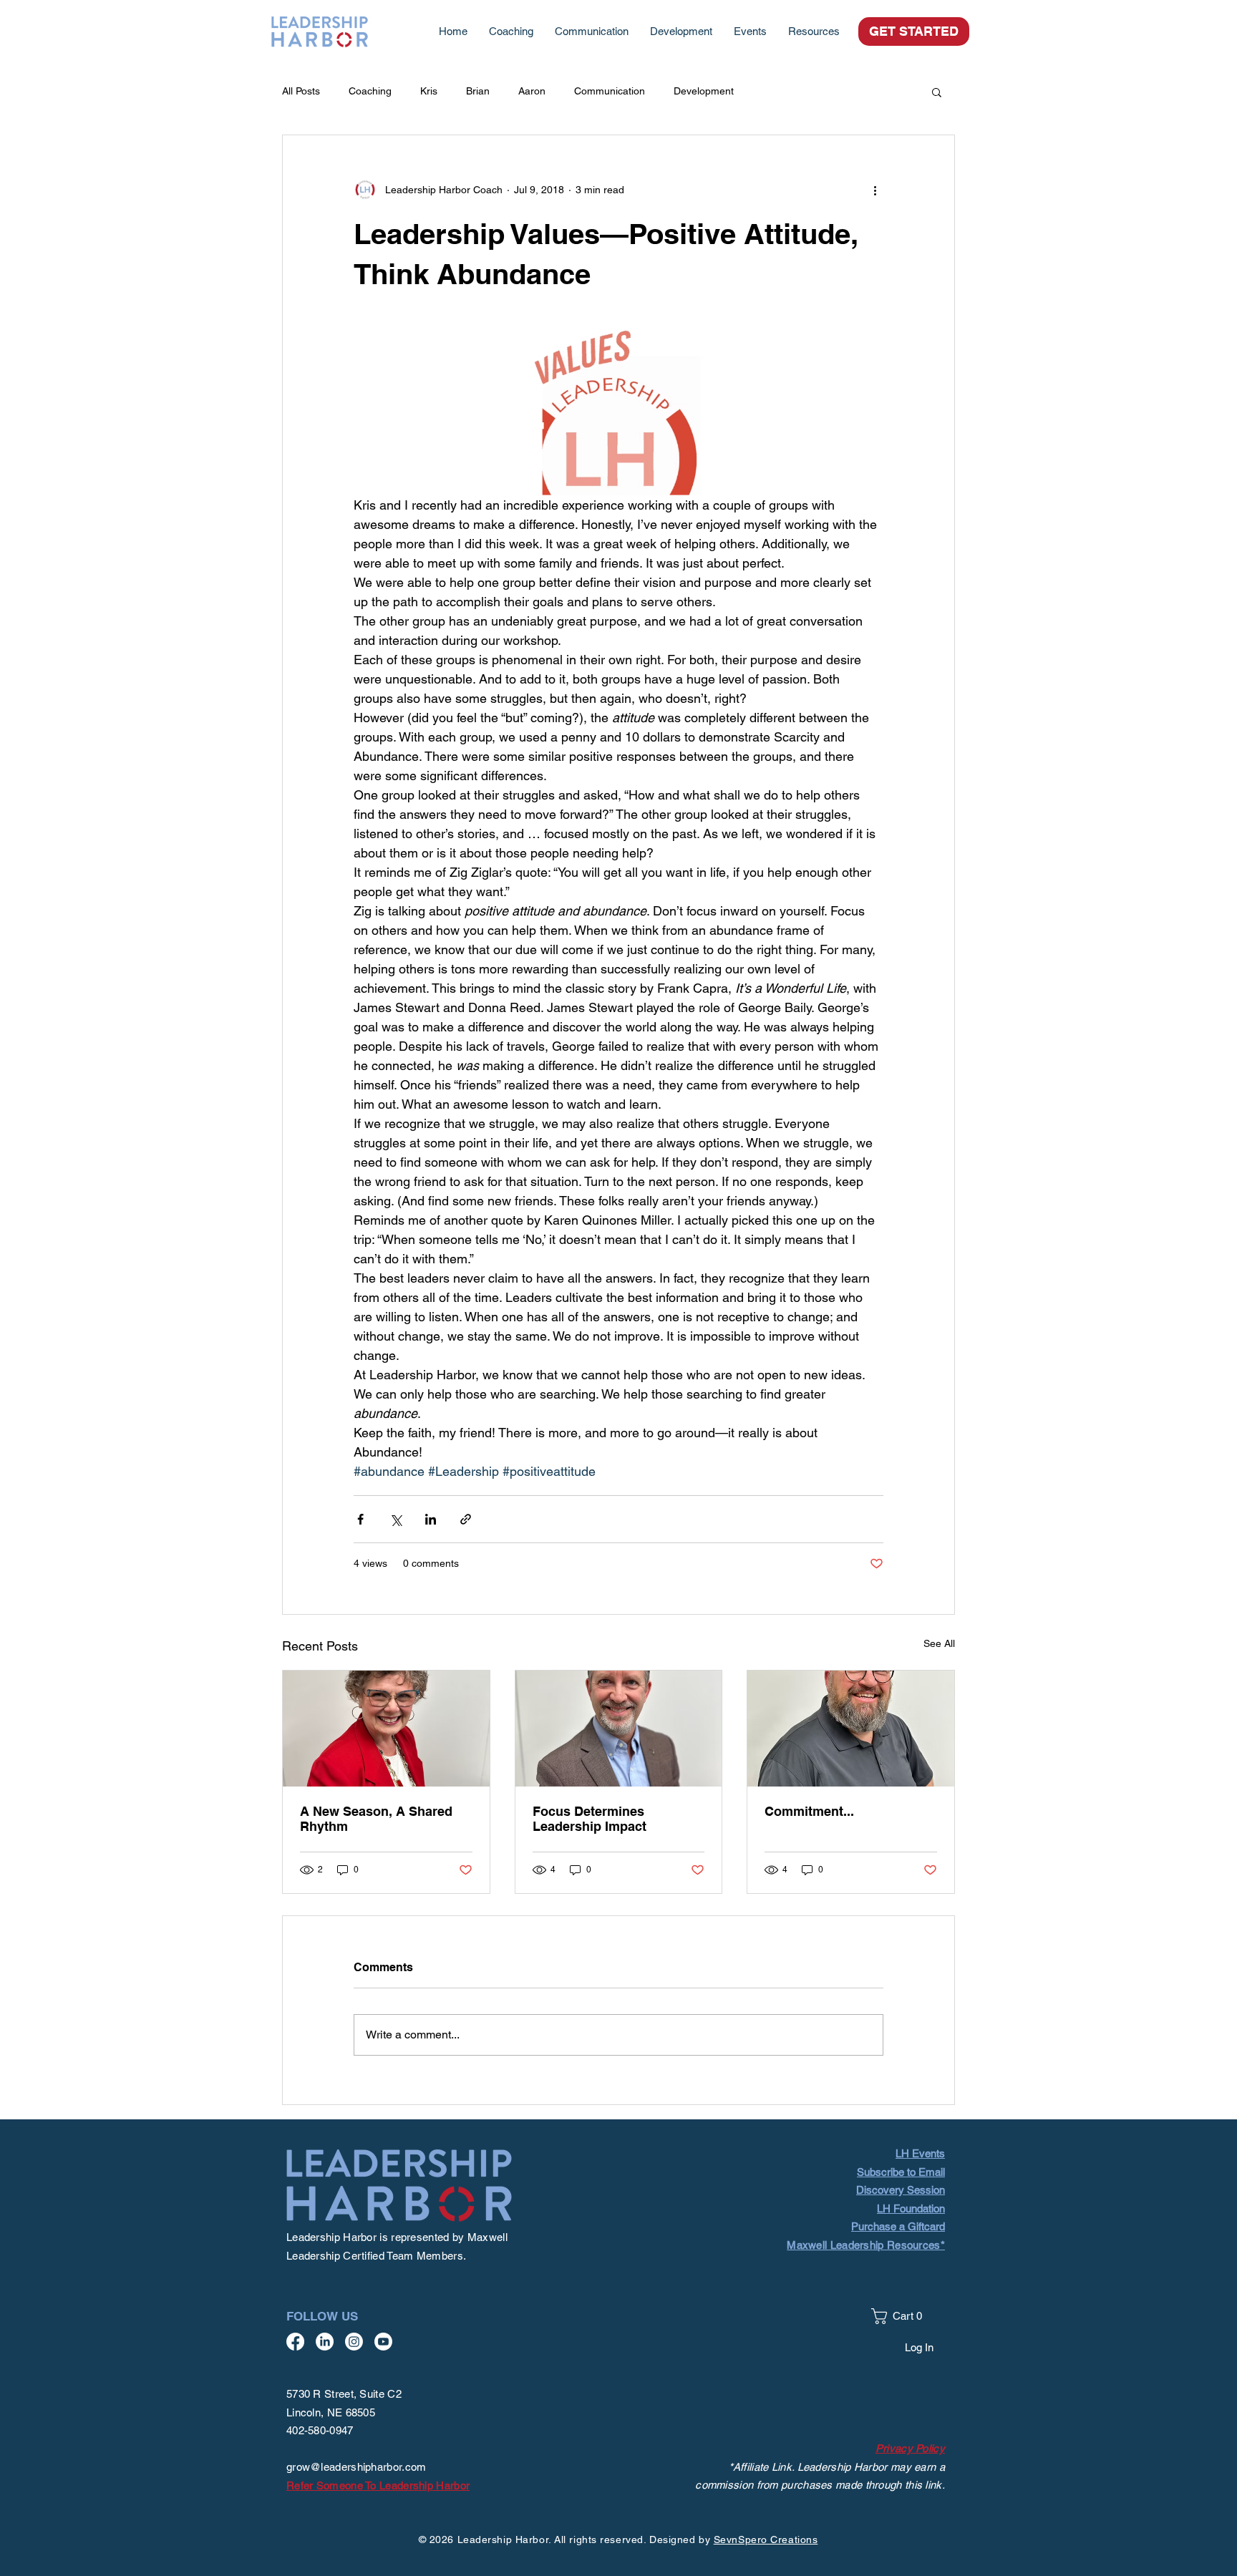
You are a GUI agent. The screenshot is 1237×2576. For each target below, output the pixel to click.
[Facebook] (295, 2342)
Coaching (370, 91)
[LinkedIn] (325, 2342)
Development (704, 91)
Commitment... (809, 1811)
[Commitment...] (851, 1729)
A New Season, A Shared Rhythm (376, 1819)
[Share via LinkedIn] (431, 1519)
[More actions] (875, 190)
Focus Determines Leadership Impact (590, 1819)
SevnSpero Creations (766, 2539)
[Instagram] (354, 2342)
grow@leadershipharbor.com (356, 2467)
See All (939, 1643)
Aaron (532, 91)
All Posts (301, 91)
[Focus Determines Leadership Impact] (619, 1729)
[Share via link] (466, 1519)
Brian (478, 91)
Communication (610, 91)
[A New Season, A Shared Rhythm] (386, 1729)
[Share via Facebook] (360, 1519)
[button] (814, 31)
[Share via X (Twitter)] (396, 1519)
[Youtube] (383, 2342)
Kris (429, 91)
